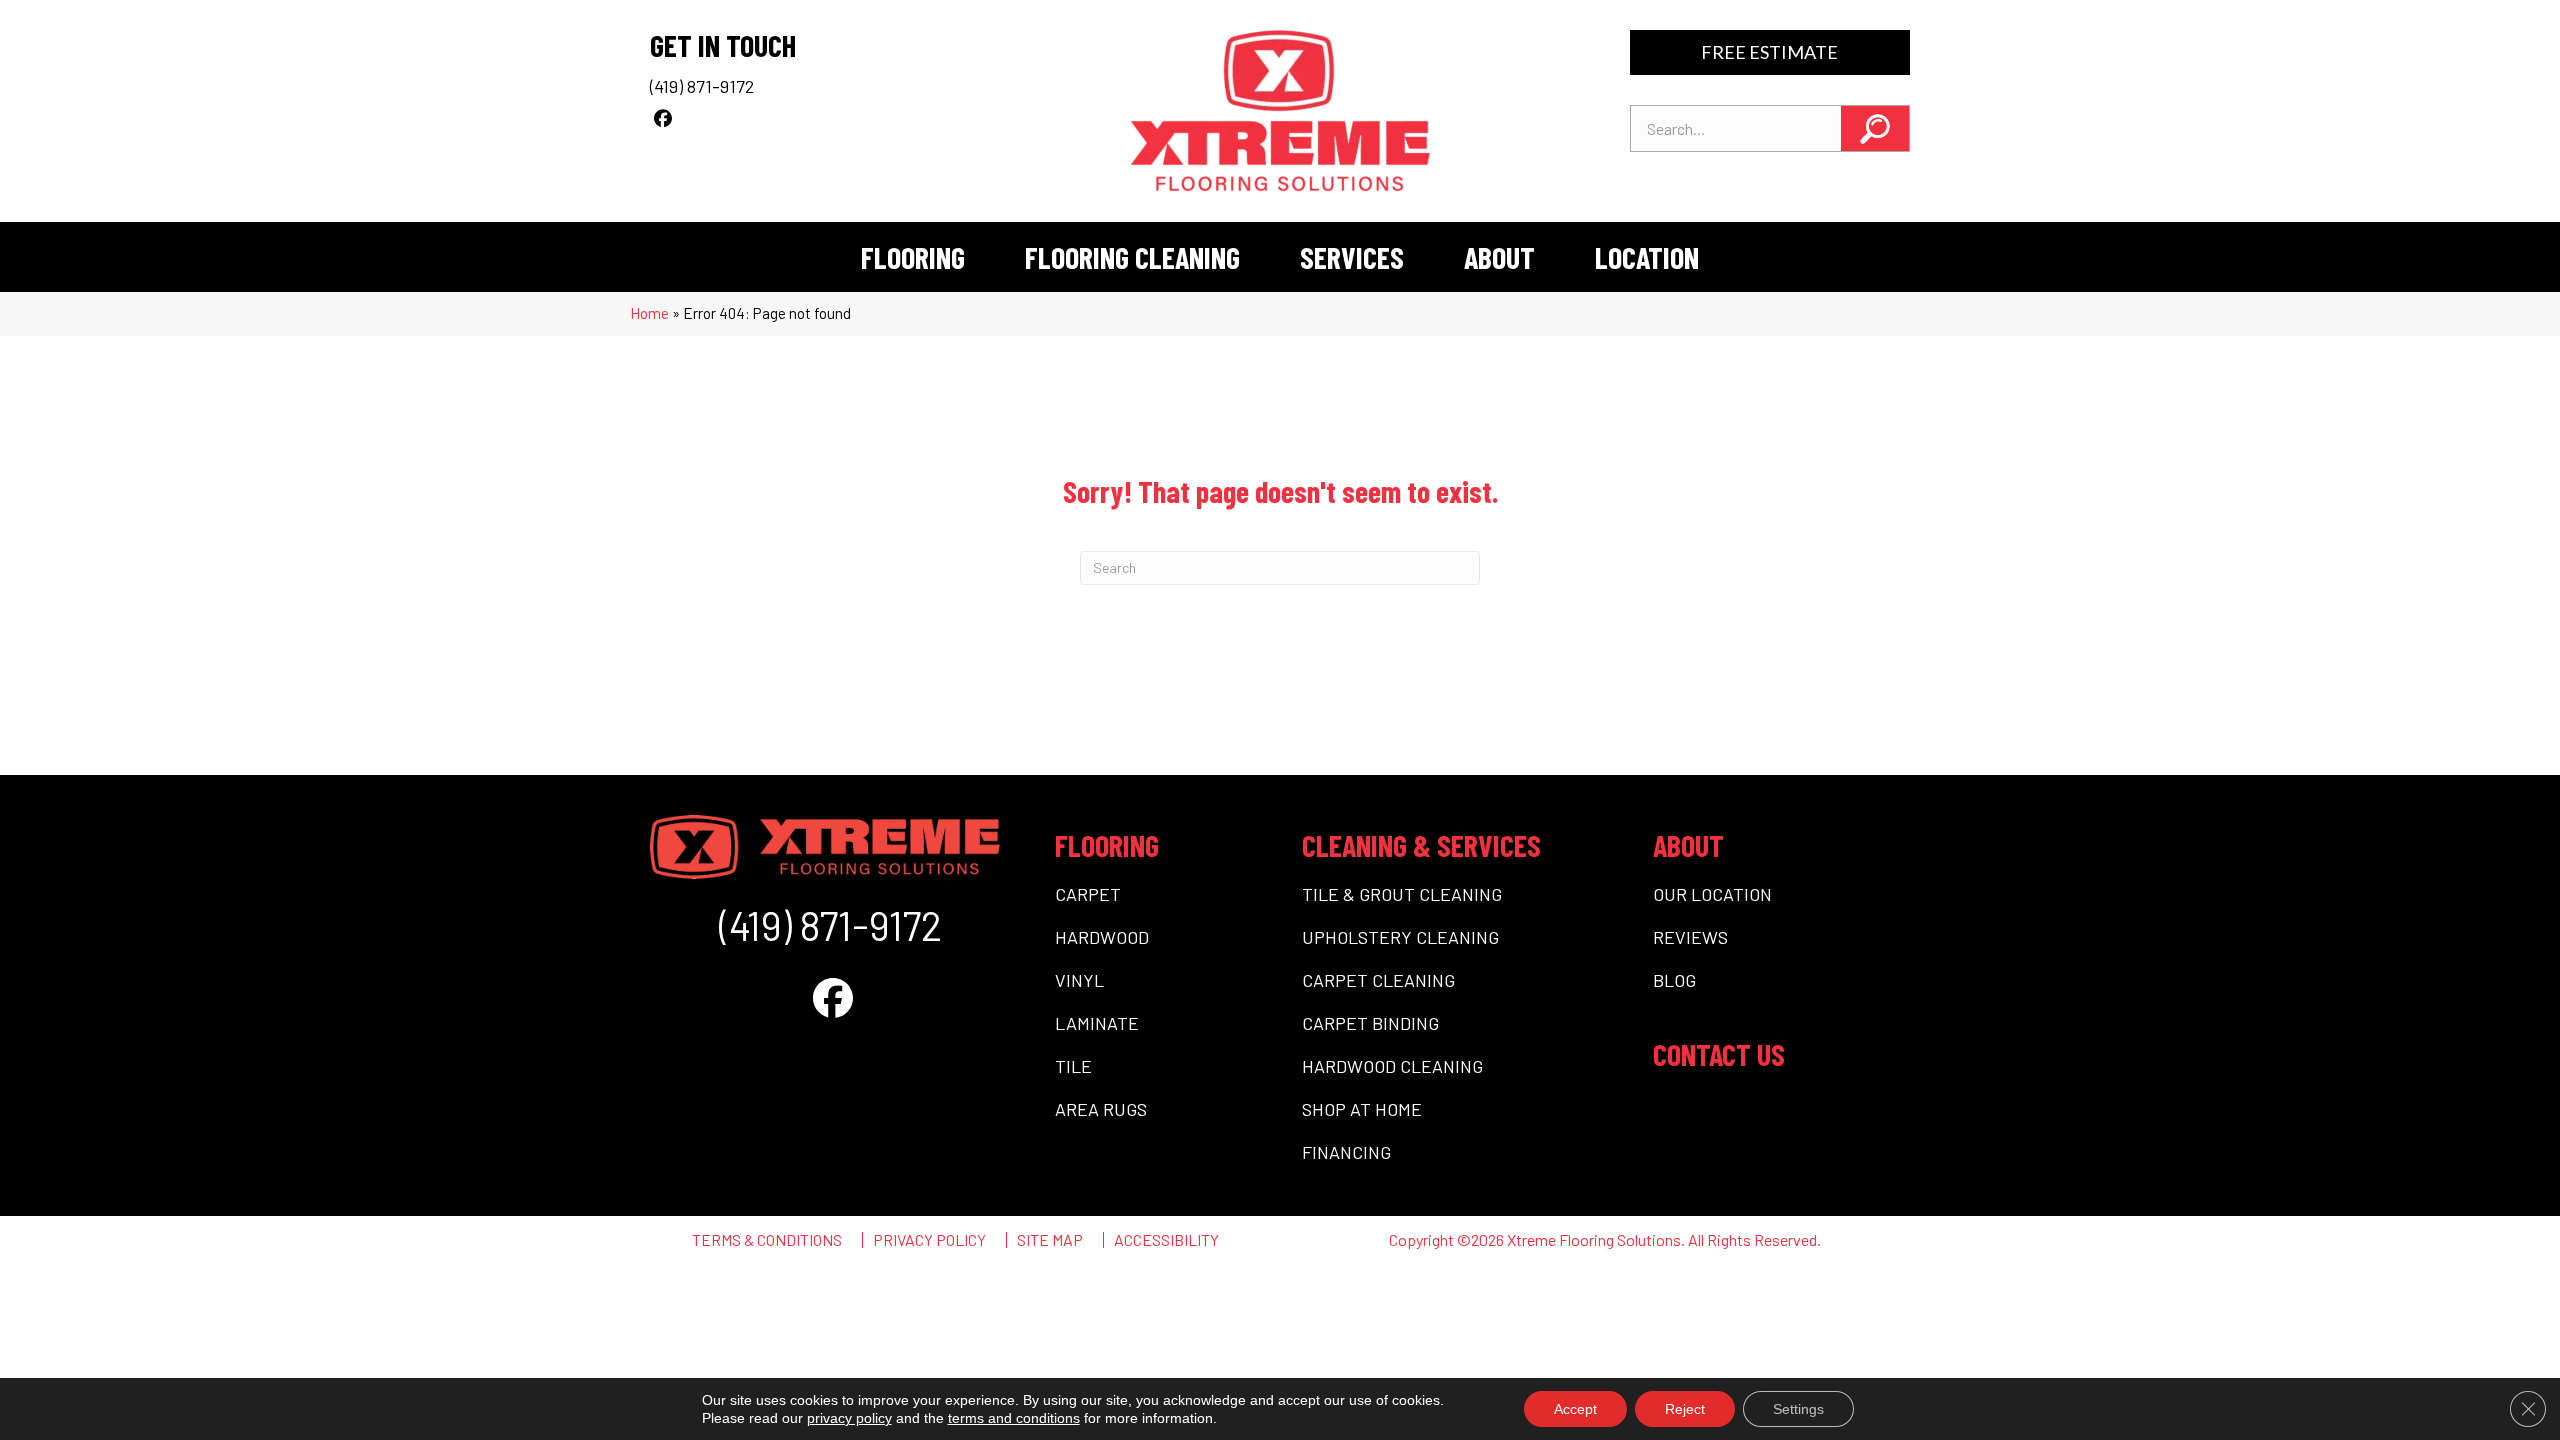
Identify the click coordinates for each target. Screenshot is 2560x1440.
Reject (1685, 1409)
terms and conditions (1014, 1418)
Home (649, 313)
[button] (1875, 128)
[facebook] (662, 118)
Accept (1575, 1409)
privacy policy (849, 1418)
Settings (1798, 1409)
